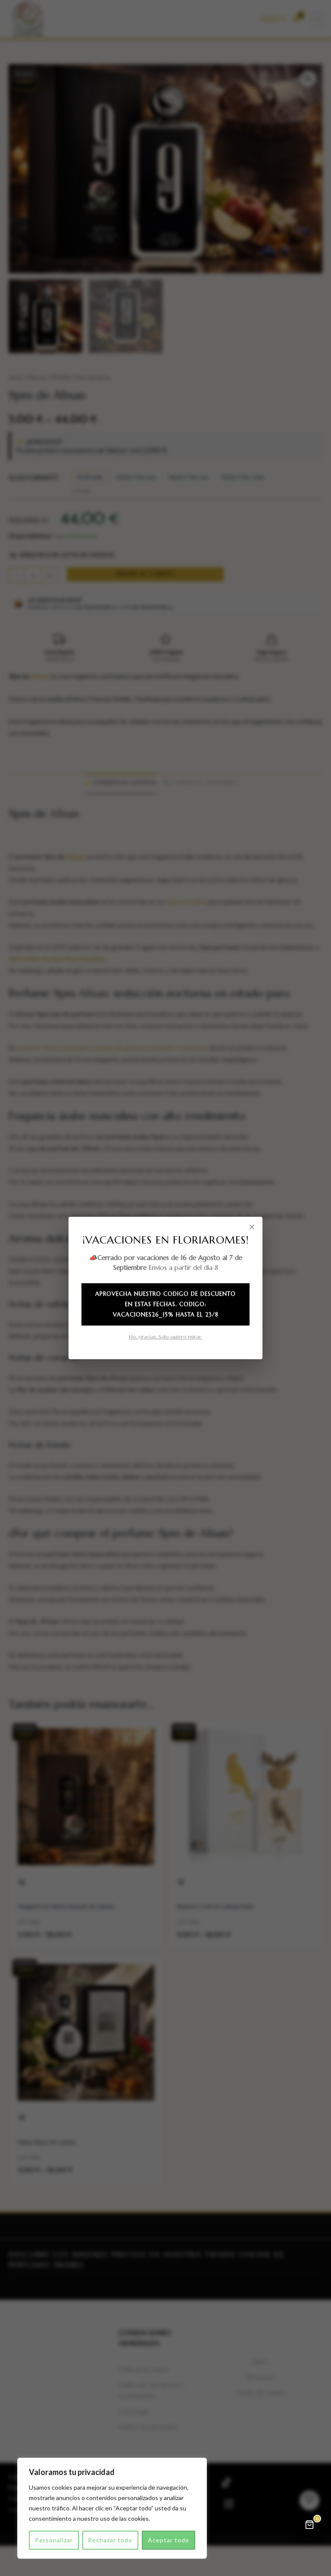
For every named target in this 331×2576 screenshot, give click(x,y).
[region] (112, 2508)
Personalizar (54, 2540)
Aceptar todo (169, 2540)
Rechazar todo (110, 2540)
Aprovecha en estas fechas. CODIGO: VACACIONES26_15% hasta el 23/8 (165, 1304)
